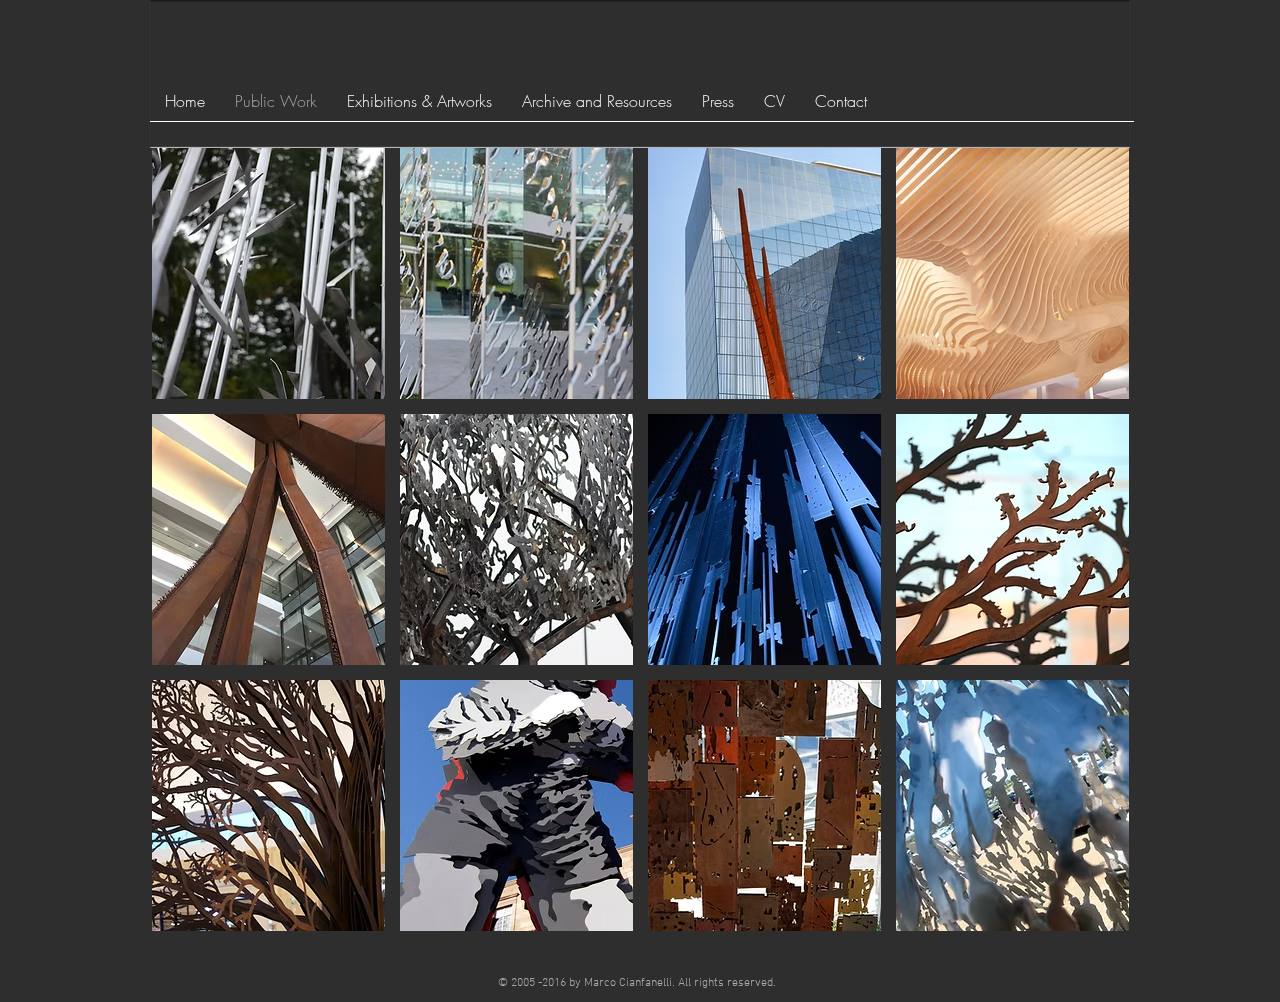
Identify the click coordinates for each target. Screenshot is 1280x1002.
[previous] (194, 557)
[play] (1088, 915)
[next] (1086, 557)
